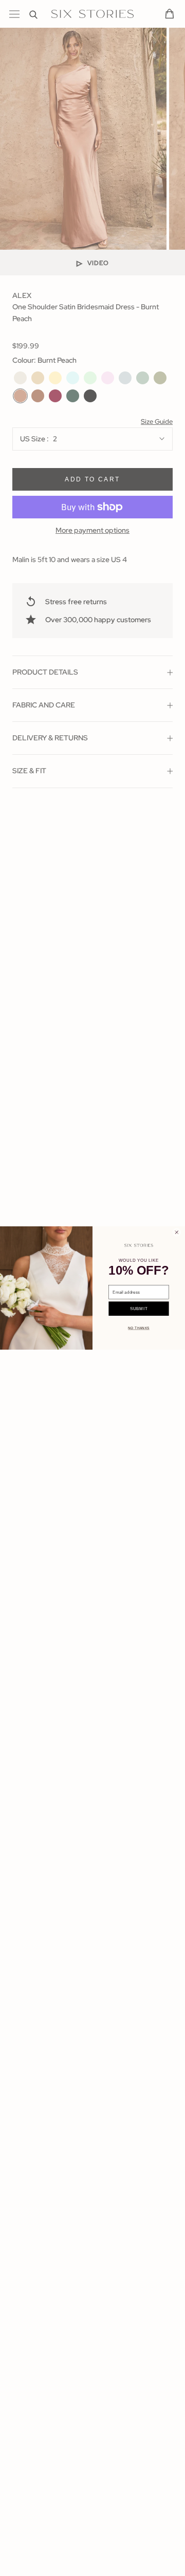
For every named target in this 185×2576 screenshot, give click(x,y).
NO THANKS (139, 1328)
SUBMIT (139, 1309)
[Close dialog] (177, 1233)
